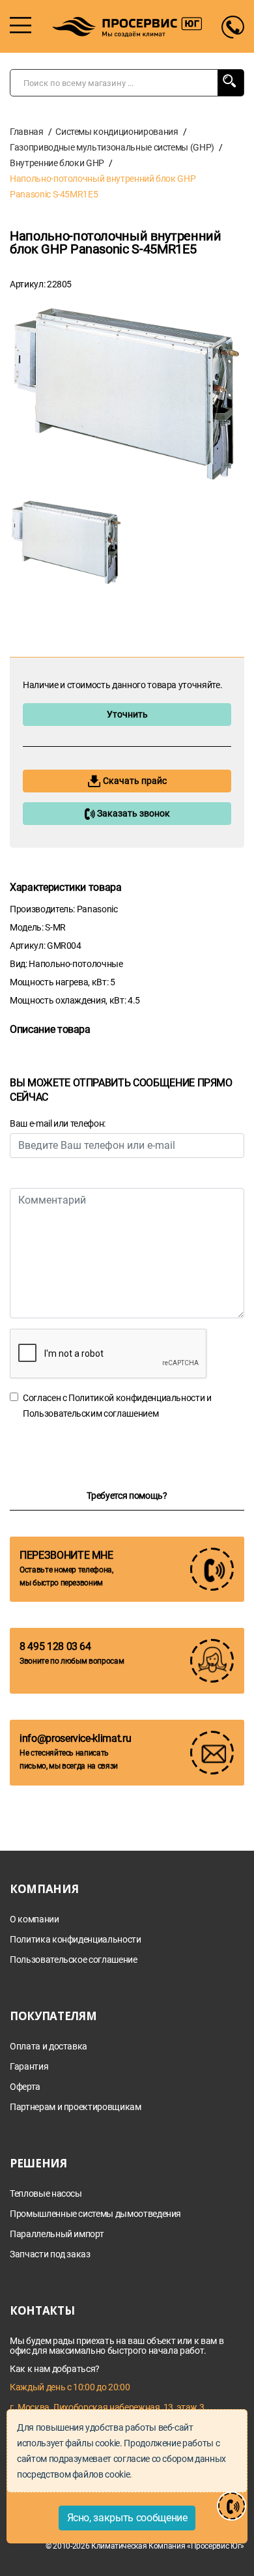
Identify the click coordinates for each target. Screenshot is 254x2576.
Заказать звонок (133, 813)
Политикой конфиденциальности (136, 1398)
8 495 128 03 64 (55, 1646)
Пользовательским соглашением (91, 1413)
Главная (27, 132)
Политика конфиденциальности (76, 1940)
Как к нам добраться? (55, 2369)
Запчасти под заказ (50, 2254)
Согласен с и (117, 1406)
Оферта (25, 2087)
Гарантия (29, 2067)
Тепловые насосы (46, 2194)
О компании (35, 1919)
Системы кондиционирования (117, 132)
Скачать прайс (134, 781)
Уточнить (127, 714)
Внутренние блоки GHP (57, 163)
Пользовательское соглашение (74, 1960)
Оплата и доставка (49, 2047)
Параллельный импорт (57, 2234)
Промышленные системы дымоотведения (95, 2214)
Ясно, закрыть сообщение (127, 2518)
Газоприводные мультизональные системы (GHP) (112, 147)
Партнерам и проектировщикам (76, 2107)
